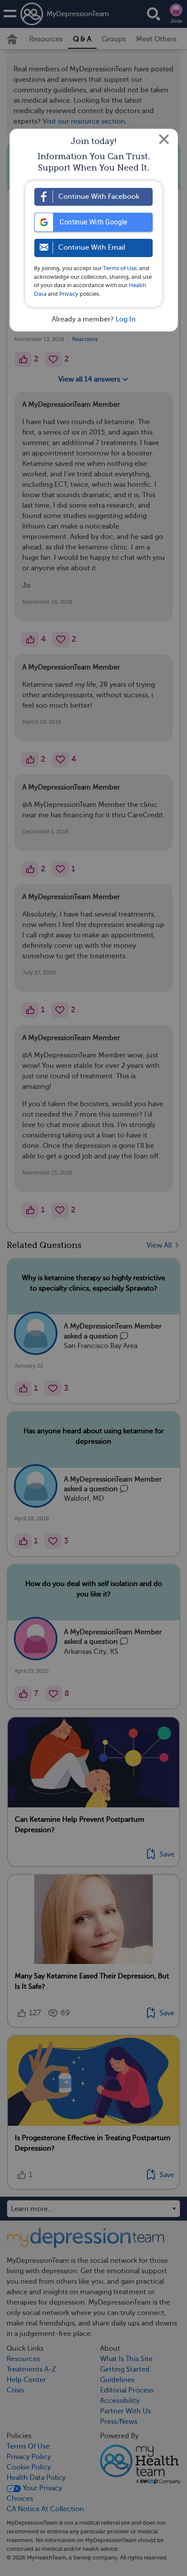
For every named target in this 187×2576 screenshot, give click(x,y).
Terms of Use (120, 268)
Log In (126, 319)
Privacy (69, 294)
